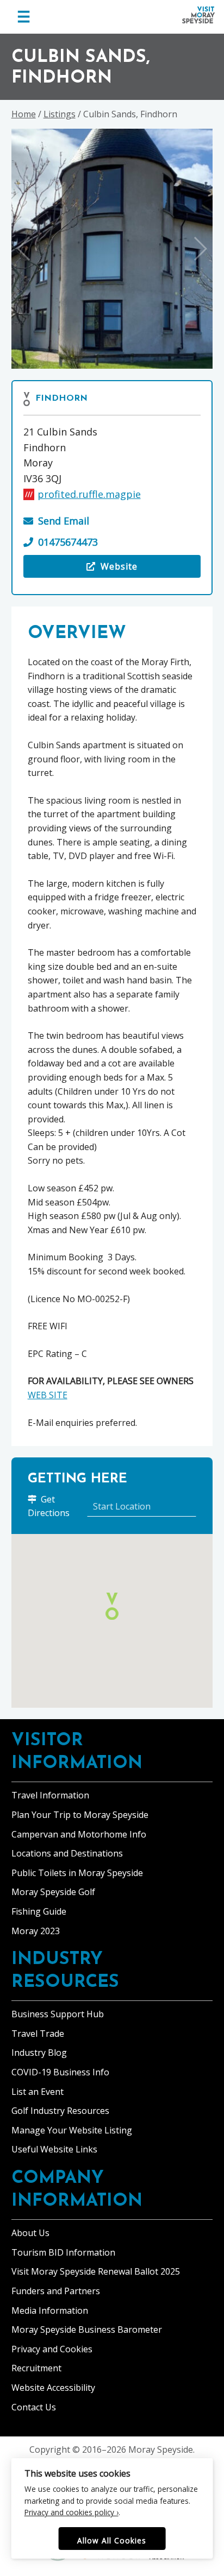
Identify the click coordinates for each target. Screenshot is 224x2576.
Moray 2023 (36, 1931)
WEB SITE (48, 1395)
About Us (30, 2233)
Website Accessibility (53, 2388)
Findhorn (61, 399)
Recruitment (36, 2368)
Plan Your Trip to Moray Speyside (80, 1815)
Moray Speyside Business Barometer (87, 2329)
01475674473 (68, 542)
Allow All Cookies (112, 2540)
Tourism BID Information (63, 2252)
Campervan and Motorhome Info (79, 1834)
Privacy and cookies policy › (71, 2512)
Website (97, 569)
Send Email (64, 521)
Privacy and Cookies (52, 2349)
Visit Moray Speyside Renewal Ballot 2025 (96, 2271)
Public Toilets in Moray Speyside (77, 1873)
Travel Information (50, 1795)
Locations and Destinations (67, 1853)
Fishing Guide (39, 1911)
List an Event (38, 2092)
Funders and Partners (56, 2291)
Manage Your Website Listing (72, 2130)
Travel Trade (38, 2034)
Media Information (50, 2310)
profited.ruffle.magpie (89, 494)
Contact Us (34, 2407)
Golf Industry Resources (60, 2111)
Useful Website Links (54, 2149)
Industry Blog (39, 2053)
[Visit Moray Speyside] (198, 15)
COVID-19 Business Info (60, 2072)
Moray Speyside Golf (53, 1892)
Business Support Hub (58, 2014)
